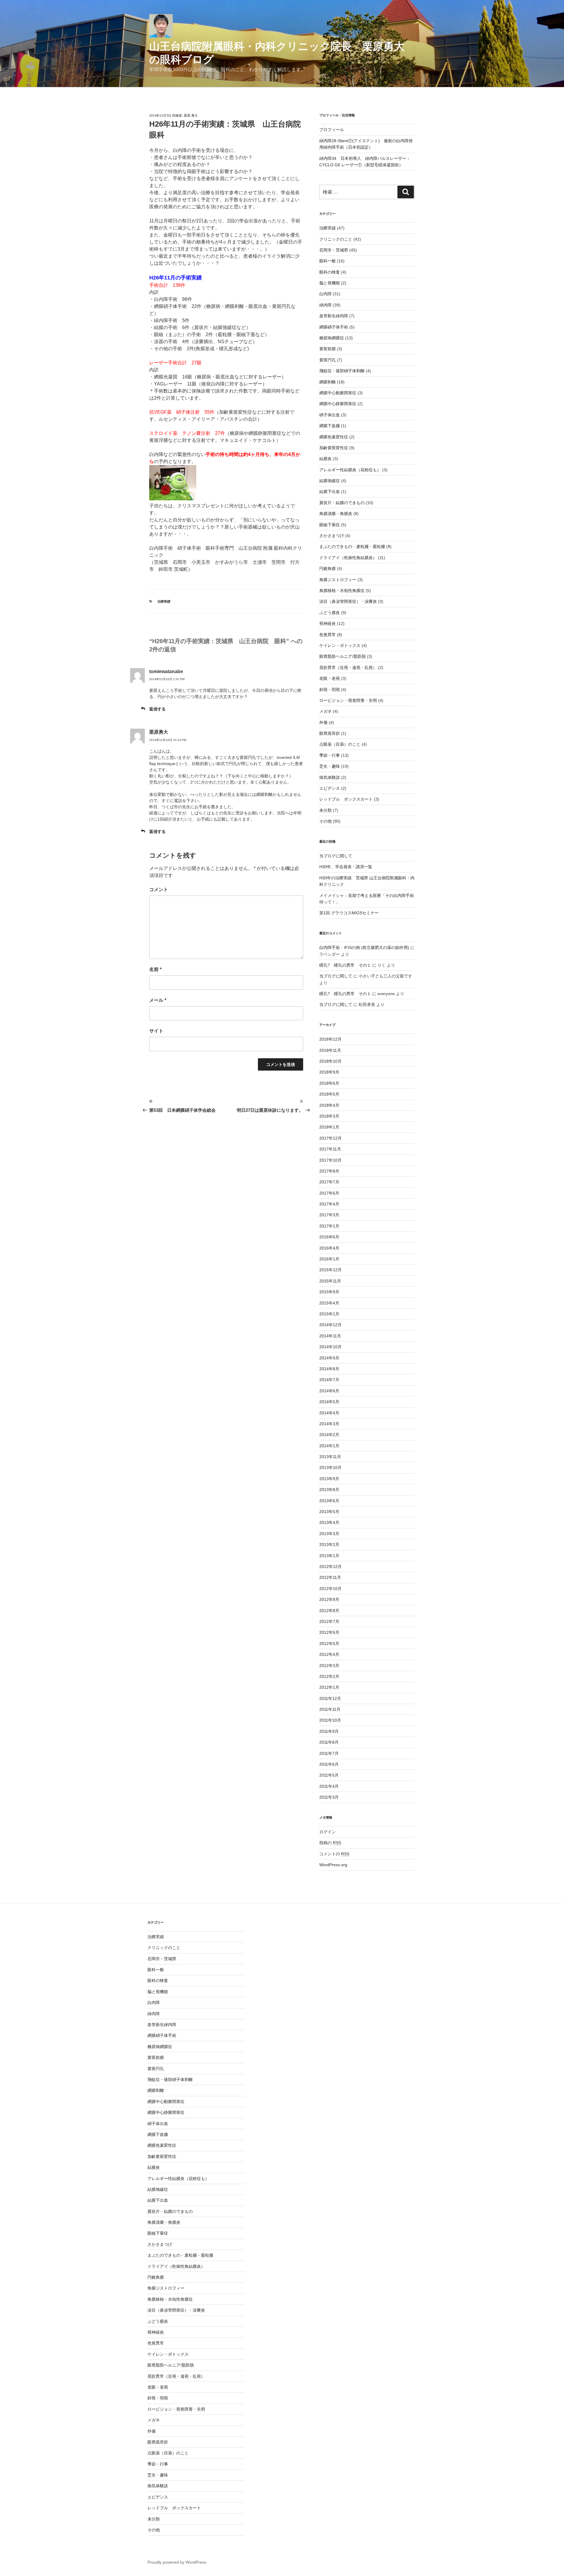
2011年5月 (329, 1775)
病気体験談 (330, 777)
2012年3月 (329, 1666)
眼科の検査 (330, 272)
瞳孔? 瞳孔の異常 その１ (345, 965)
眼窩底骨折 (330, 733)
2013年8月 (329, 1490)
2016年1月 (329, 1259)
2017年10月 (330, 1160)
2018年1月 (329, 1127)
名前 (155, 969)
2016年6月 (329, 1237)
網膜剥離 (328, 382)
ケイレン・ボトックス (340, 645)
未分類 (325, 810)
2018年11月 (330, 1050)
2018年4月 (329, 1105)
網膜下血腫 (330, 426)
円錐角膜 (328, 568)
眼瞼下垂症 (330, 525)
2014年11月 (330, 1336)
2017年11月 (330, 1149)
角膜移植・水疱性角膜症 (342, 591)
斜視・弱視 (330, 690)
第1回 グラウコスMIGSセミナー (349, 913)
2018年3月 (329, 1116)
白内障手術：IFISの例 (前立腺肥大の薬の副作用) (364, 947)
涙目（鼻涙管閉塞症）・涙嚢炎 (348, 601)
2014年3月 (329, 1424)
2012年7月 (329, 1621)
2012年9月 (329, 1599)
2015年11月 (330, 1281)
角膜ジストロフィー (338, 580)
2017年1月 (329, 1226)
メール (158, 1000)
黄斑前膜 (328, 349)
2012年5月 (329, 1643)
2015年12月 (330, 1270)
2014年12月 (330, 1325)
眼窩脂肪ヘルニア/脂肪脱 (343, 656)
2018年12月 (330, 1039)
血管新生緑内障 (334, 316)
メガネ (325, 711)
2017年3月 (329, 1215)
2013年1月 (329, 1556)
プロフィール (332, 130)
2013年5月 (329, 1512)
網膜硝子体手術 (334, 327)
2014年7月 (329, 1380)
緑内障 (325, 305)
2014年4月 (329, 1413)
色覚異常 (328, 635)
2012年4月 (329, 1654)
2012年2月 (329, 1676)
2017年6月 (329, 1193)
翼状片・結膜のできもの (342, 503)
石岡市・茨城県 (334, 250)
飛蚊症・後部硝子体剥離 (342, 371)
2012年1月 (329, 1687)
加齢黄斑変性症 (334, 448)
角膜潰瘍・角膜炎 (336, 514)
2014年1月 (329, 1446)
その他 (325, 821)
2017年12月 (330, 1138)
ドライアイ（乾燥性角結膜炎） (348, 558)
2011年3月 (329, 1797)
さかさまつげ (332, 536)
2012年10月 (330, 1589)
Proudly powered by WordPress (177, 2562)
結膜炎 (325, 459)
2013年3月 (329, 1534)
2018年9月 (329, 1072)
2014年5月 (329, 1402)
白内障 (325, 294)
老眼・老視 (330, 678)
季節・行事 (330, 755)
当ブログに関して (336, 856)
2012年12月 (330, 1567)
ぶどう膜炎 (330, 613)
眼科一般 (328, 261)
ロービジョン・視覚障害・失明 (348, 700)
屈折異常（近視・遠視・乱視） (348, 668)
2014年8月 (329, 1369)
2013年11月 (330, 1457)
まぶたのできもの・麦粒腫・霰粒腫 (352, 546)
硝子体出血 (330, 415)
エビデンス (330, 788)
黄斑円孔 (328, 360)
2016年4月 (329, 1248)
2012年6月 (329, 1632)
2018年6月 (329, 1083)
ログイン (328, 1832)
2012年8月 (329, 1611)
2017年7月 (329, 1182)
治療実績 (164, 601)
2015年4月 (329, 1303)
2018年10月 (330, 1061)
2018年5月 (329, 1094)
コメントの (334, 1854)
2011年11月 (330, 1709)
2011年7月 (329, 1753)
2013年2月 (329, 1544)
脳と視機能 (330, 283)
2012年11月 (330, 1577)
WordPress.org (333, 1865)
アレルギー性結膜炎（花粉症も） (350, 470)
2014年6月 (329, 1391)
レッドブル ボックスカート (346, 799)
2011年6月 (329, 1764)
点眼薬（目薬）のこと (340, 744)
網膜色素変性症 (334, 437)
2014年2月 (329, 1435)
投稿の (330, 1843)
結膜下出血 (330, 492)
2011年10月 (330, 1720)
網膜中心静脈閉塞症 (338, 404)
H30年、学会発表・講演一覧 (346, 867)
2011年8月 (329, 1742)
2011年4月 (329, 1786)
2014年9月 (329, 1358)
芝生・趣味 (330, 766)
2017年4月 (329, 1204)
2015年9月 (329, 1292)
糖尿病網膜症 (332, 338)
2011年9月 (329, 1731)
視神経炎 (328, 623)
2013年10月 (330, 1468)
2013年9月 (329, 1479)
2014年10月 (330, 1347)
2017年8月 (329, 1171)
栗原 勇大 (191, 115)
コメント (159, 889)
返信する (157, 709)
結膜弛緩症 (330, 481)
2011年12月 (330, 1698)
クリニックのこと (336, 239)
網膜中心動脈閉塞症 (338, 393)
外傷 (323, 722)
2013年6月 (329, 1501)
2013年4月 (329, 1522)
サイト (156, 1031)
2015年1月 (329, 1314)
